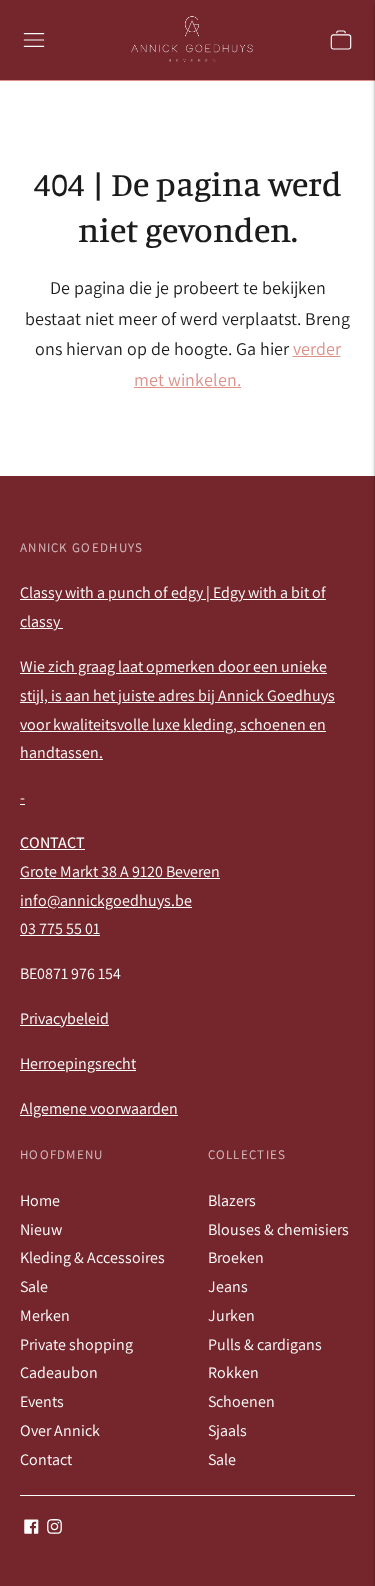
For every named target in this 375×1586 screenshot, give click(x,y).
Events (42, 1401)
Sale (34, 1286)
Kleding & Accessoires (92, 1257)
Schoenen (241, 1401)
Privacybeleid (64, 1018)
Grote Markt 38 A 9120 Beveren (120, 871)
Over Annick (60, 1430)
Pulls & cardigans (265, 1344)
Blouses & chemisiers (278, 1229)
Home (40, 1200)
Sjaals (227, 1430)
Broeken (236, 1257)
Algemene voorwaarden (99, 1108)
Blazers (232, 1200)
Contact (46, 1459)
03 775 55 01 (60, 928)
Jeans (228, 1286)
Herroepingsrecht (78, 1063)
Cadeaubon (59, 1372)
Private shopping (76, 1344)
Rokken (233, 1372)
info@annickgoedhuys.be (106, 900)
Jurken (231, 1315)
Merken (45, 1315)
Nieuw (41, 1229)
